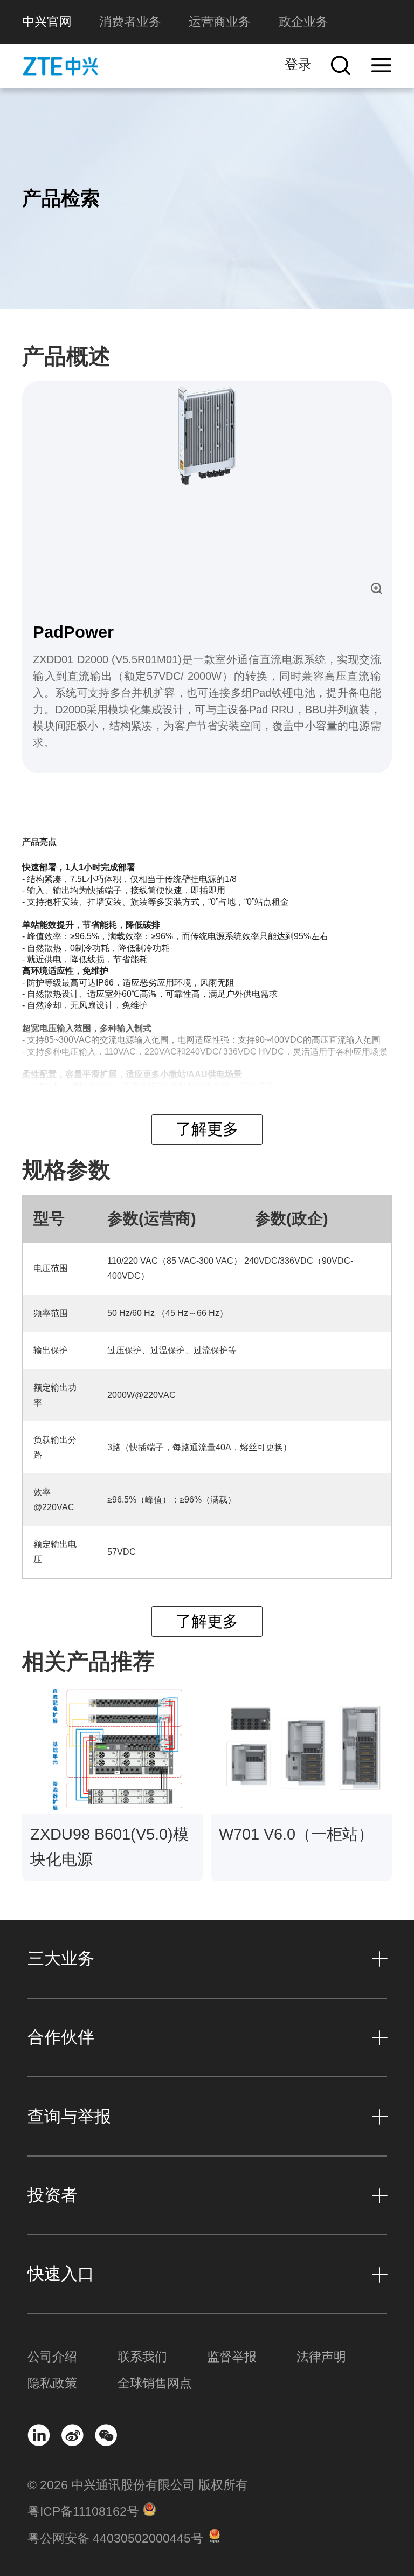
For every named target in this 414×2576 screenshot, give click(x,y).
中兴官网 (47, 22)
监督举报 (232, 2357)
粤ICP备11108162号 (83, 2512)
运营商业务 (220, 22)
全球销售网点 (155, 2383)
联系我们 (142, 2357)
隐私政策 (52, 2383)
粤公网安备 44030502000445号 (115, 2539)
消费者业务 (130, 22)
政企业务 (303, 22)
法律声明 (321, 2357)
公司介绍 (52, 2357)
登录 (298, 64)
